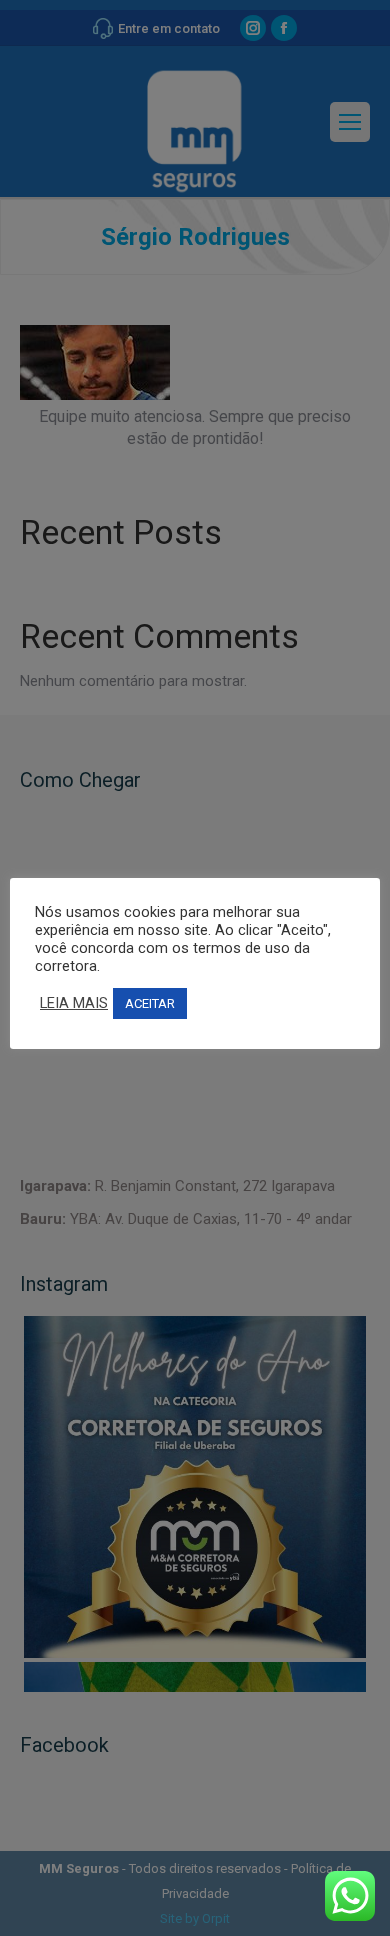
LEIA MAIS (74, 1003)
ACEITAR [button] (150, 1003)
